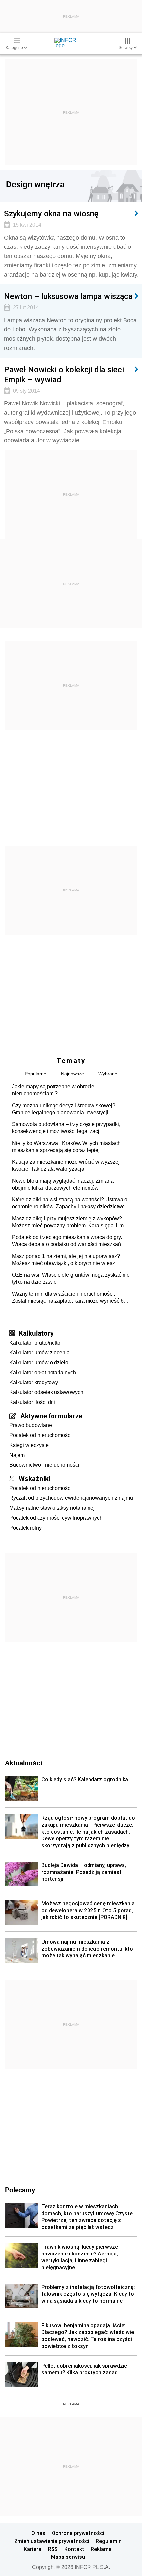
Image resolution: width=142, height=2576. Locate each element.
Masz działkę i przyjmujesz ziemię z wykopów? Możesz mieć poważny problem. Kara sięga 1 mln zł (70, 1222)
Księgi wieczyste (29, 1445)
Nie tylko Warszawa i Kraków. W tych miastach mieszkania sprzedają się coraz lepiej (66, 1147)
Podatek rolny (25, 1528)
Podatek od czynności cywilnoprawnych (56, 1518)
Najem (17, 1455)
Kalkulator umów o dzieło (39, 1363)
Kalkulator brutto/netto (35, 1343)
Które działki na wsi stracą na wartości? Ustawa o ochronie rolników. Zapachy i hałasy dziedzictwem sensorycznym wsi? (71, 1203)
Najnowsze (72, 1074)
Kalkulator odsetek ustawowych (46, 1392)
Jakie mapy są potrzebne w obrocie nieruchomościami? (53, 1090)
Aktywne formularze (51, 1416)
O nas (38, 2533)
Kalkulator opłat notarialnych (43, 1372)
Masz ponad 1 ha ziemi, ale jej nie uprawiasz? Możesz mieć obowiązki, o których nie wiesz (66, 1260)
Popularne (35, 1074)
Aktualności (23, 1763)
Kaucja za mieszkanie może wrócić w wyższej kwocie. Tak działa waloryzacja (66, 1165)
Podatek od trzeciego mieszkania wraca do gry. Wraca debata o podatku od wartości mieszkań (67, 1241)
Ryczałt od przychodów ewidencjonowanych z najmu (71, 1498)
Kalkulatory (36, 1333)
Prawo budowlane (31, 1425)
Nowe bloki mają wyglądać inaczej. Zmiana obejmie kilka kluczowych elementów (63, 1184)
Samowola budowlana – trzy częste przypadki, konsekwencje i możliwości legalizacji (66, 1128)
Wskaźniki (35, 1478)
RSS (53, 2549)
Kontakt (74, 2549)
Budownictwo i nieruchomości (44, 1465)
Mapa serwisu (68, 2557)
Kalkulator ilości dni (32, 1402)
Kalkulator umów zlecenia (39, 1353)
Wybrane (108, 1074)
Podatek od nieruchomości (40, 1435)
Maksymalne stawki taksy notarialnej (52, 1508)
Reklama (101, 2549)
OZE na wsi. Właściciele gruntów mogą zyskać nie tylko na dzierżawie (71, 1278)
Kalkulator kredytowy (34, 1382)
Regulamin (109, 2541)
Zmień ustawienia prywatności (52, 2541)
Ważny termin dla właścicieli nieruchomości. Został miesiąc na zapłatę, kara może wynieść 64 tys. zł (69, 1298)
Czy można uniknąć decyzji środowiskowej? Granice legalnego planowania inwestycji (64, 1109)
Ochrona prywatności (78, 2533)
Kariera (33, 2549)
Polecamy (20, 2190)
